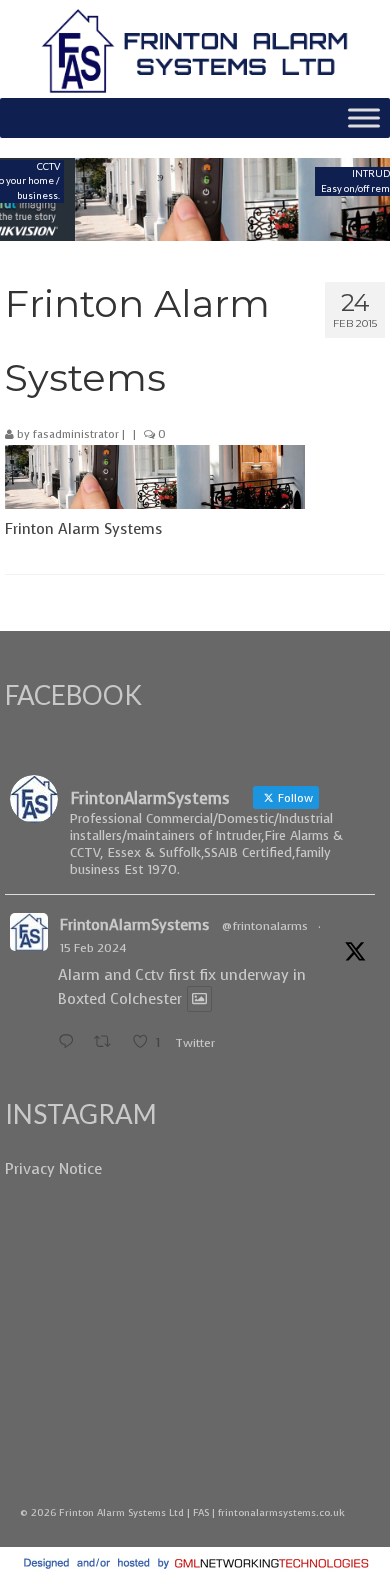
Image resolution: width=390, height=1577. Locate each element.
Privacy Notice (53, 1169)
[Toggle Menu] (364, 117)
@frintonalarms (265, 926)
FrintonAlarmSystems (135, 925)
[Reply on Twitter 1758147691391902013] (71, 1042)
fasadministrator (76, 434)
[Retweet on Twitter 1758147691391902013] (108, 1042)
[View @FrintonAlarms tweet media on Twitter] (199, 999)
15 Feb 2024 (93, 948)
